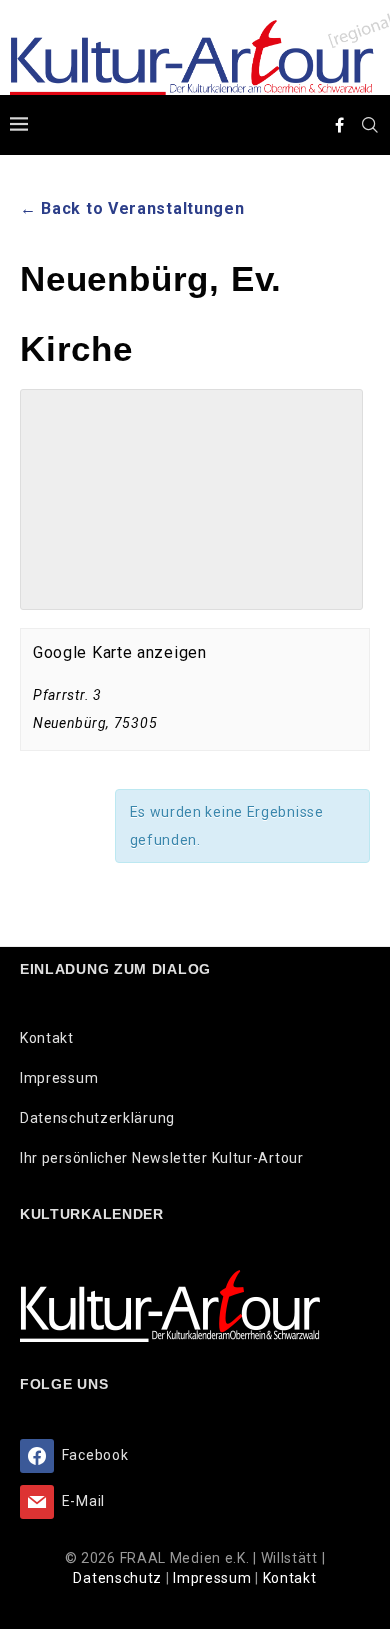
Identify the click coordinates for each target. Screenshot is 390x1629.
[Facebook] (340, 125)
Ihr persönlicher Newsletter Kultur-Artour (162, 1158)
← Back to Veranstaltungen (132, 208)
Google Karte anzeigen (120, 652)
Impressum (59, 1078)
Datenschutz (119, 1578)
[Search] (370, 125)
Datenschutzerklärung (97, 1118)
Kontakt (47, 1038)
